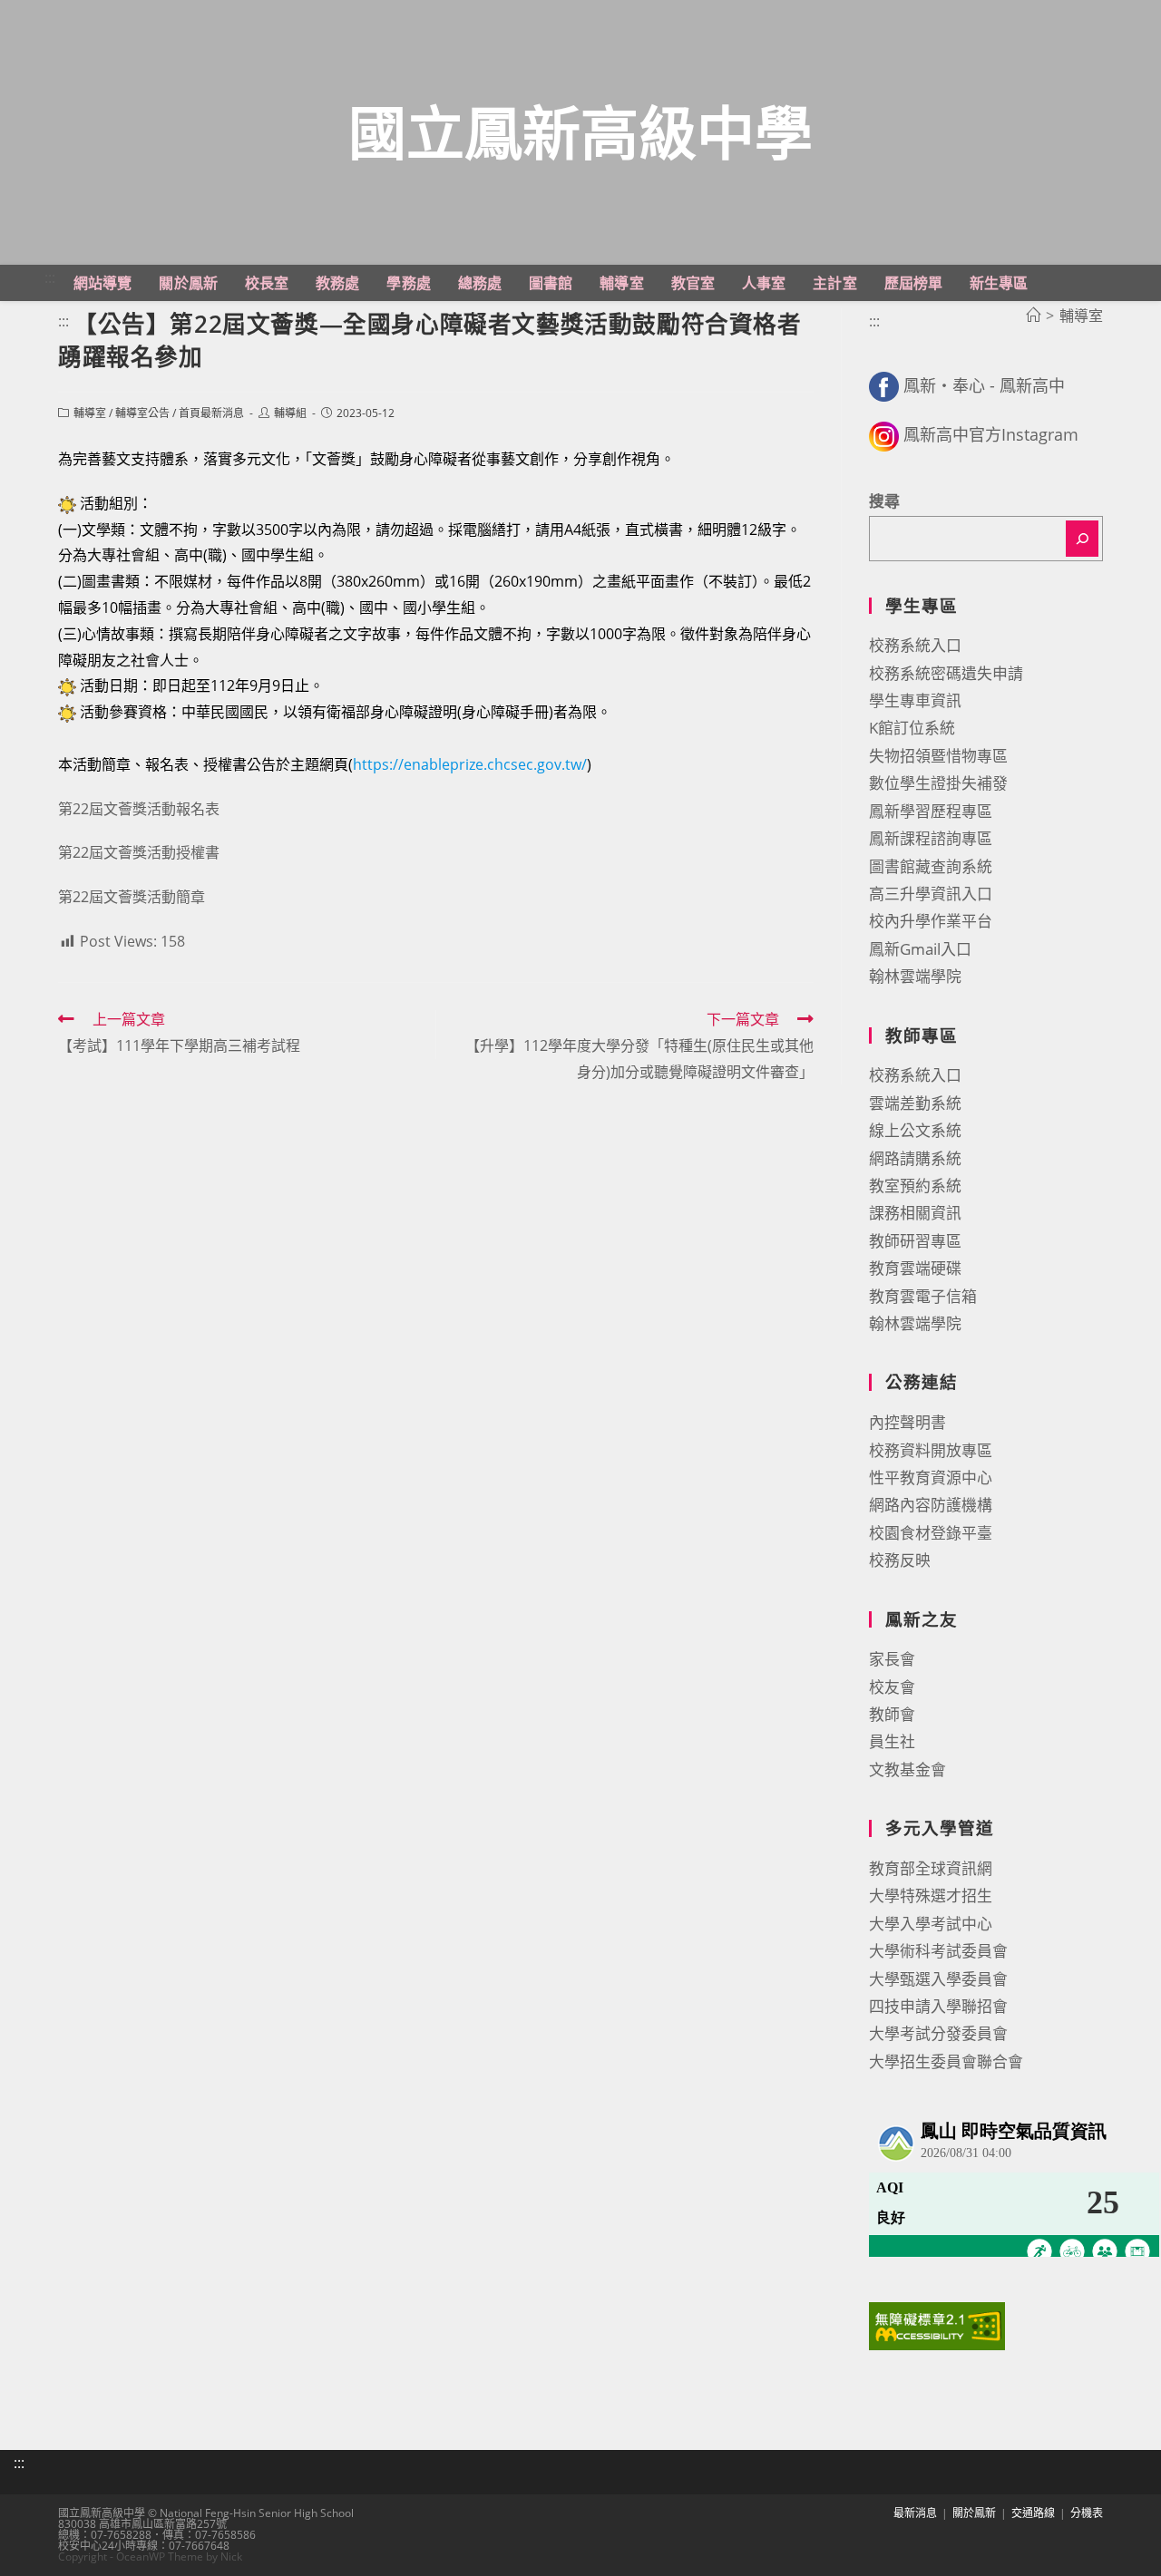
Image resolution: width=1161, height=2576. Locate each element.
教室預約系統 (915, 1186)
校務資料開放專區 (931, 1450)
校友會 (892, 1687)
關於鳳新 (974, 2513)
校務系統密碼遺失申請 (946, 673)
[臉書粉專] (884, 385)
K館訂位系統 (912, 728)
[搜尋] (1082, 539)
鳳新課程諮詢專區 (931, 838)
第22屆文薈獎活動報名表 (139, 809)
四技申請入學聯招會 (938, 2006)
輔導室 (90, 413)
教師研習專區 (915, 1241)
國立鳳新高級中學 (580, 132)
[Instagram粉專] (884, 434)
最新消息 (915, 2513)
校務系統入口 (915, 645)
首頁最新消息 (211, 413)
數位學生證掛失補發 (938, 783)
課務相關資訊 (915, 1213)
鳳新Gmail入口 (920, 949)
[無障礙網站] (937, 2324)
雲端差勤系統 (915, 1103)
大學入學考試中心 (931, 1924)
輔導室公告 (142, 413)
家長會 (892, 1659)
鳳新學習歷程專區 (931, 811)
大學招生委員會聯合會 (946, 2061)
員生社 (892, 1741)
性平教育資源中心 (931, 1478)
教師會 (892, 1714)
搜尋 (884, 501)
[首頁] (1033, 316)
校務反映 (900, 1560)
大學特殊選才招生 (931, 1896)
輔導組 (290, 413)
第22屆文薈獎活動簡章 (132, 897)
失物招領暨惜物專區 (938, 756)
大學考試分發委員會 (938, 2033)
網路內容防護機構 (931, 1505)
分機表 (1087, 2513)
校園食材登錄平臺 (931, 1533)
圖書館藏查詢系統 (931, 866)
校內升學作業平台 (931, 921)
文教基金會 (907, 1769)
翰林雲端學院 (915, 976)
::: (50, 277)
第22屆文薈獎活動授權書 (139, 852)
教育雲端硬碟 (915, 1268)
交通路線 (1033, 2513)
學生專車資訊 (915, 700)
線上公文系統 (915, 1130)
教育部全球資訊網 (931, 1868)
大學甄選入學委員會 (938, 1979)
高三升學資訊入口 (931, 894)
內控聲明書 (907, 1422)
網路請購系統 (915, 1158)
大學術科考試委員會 (938, 1951)
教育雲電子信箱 (923, 1296)
